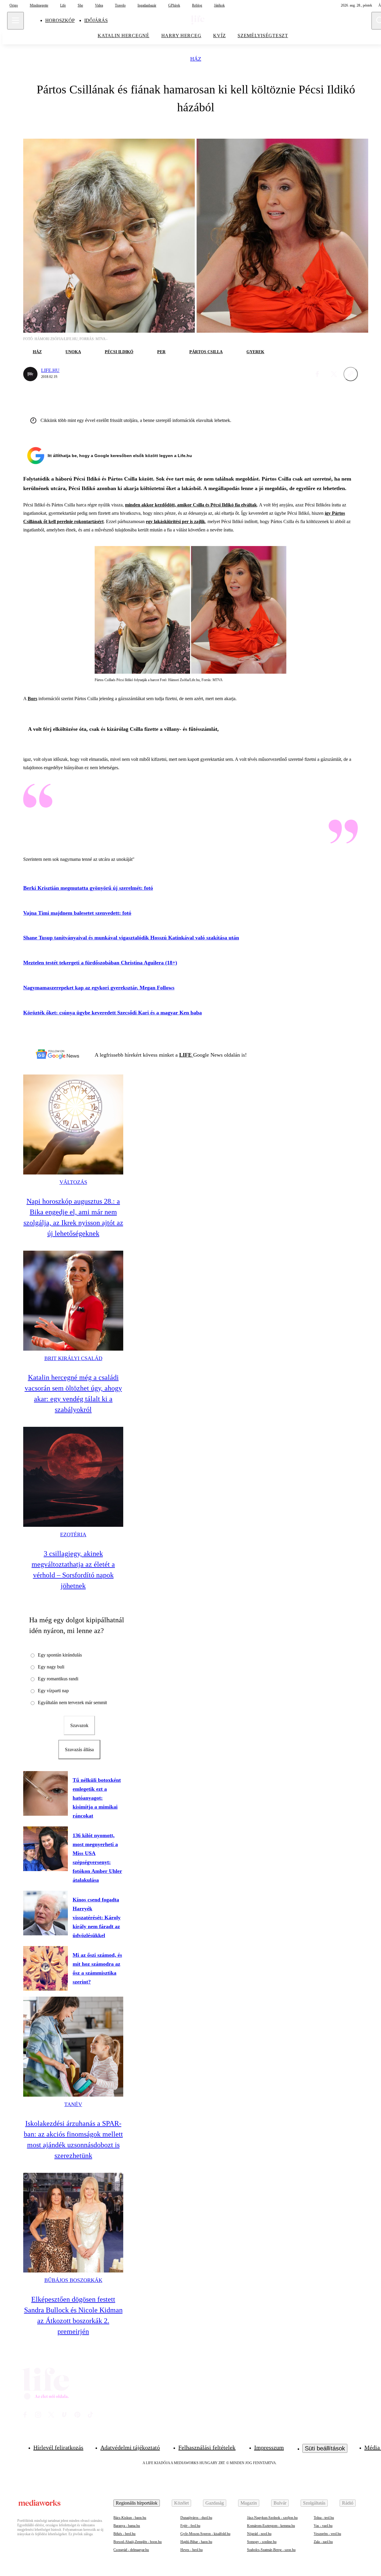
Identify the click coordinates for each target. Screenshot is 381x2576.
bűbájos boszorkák (73, 2280)
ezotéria (73, 1535)
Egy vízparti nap (53, 1691)
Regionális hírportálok (137, 2503)
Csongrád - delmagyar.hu (131, 2550)
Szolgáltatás (314, 2503)
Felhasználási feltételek (207, 2447)
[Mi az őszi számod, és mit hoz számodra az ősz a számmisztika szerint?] (46, 1968)
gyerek (255, 352)
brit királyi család (73, 1358)
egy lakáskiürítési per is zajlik (175, 521)
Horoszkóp (60, 20)
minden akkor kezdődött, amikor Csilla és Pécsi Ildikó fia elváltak (191, 505)
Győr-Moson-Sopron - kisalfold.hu (205, 2534)
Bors (32, 699)
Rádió (348, 2503)
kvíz (219, 36)
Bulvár (280, 2503)
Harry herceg (181, 36)
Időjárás (96, 20)
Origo (14, 5)
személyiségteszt (263, 36)
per (161, 352)
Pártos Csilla (206, 352)
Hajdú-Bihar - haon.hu (196, 2542)
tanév (73, 2104)
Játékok (219, 5)
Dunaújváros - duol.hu (196, 2518)
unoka (73, 352)
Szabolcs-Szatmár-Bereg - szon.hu (271, 2550)
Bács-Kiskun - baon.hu (130, 2518)
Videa (99, 5)
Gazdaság (215, 2503)
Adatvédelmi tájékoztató (130, 2447)
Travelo (120, 5)
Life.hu (50, 370)
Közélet (181, 2503)
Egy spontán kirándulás (60, 1655)
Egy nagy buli (51, 1667)
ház (196, 59)
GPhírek (174, 5)
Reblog (197, 5)
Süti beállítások (325, 2448)
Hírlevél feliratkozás (58, 2447)
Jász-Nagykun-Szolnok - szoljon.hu (272, 2518)
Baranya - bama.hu (127, 2526)
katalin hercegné (124, 36)
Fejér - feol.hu (190, 2526)
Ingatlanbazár (147, 5)
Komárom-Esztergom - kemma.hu (271, 2526)
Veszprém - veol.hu (327, 2534)
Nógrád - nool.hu (259, 2534)
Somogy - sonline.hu (262, 2542)
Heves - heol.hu (192, 2550)
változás (73, 1182)
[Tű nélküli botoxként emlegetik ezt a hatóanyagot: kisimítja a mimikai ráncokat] (46, 1793)
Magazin (249, 2503)
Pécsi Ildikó (119, 352)
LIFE (186, 1055)
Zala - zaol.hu (323, 2542)
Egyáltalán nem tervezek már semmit (72, 1703)
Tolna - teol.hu (324, 2518)
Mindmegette (39, 5)
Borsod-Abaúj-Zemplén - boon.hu (138, 2542)
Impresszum (269, 2447)
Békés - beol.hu (124, 2534)
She (80, 5)
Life (63, 5)
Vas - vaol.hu (323, 2526)
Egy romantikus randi (58, 1679)
